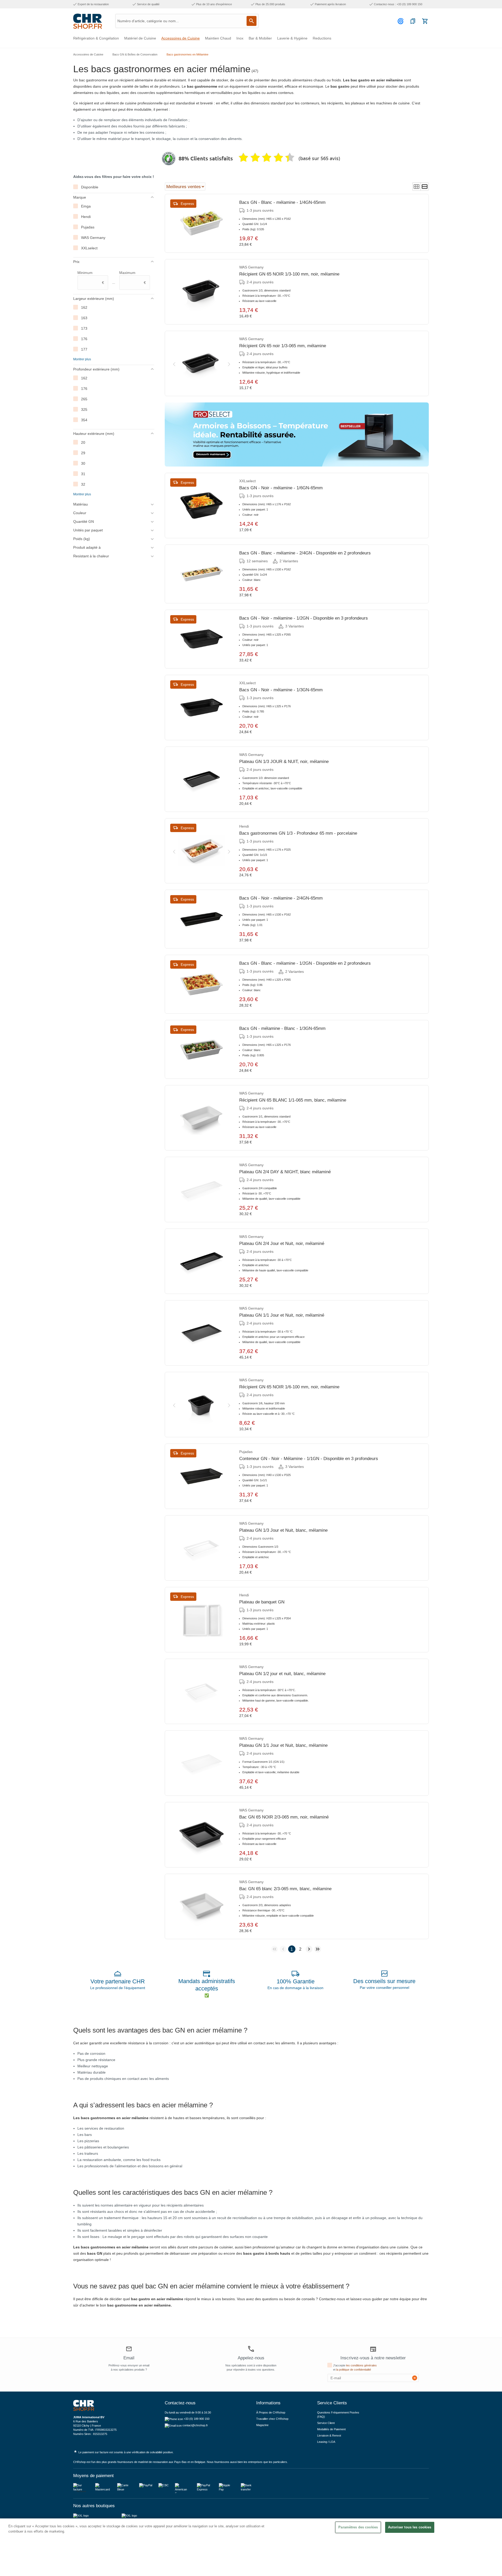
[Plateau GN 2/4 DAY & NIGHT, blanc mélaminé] (202, 1189)
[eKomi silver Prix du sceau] (169, 159)
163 (84, 318)
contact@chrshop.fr (195, 2425)
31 (83, 474)
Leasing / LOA (326, 2442)
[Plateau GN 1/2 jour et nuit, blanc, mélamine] (202, 1691)
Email (129, 2358)
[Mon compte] (401, 21)
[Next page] (309, 1949)
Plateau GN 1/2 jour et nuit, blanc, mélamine (282, 1674)
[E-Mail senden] (415, 2378)
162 (84, 307)
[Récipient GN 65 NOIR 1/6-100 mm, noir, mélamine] (202, 1405)
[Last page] (318, 1949)
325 (84, 409)
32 (83, 484)
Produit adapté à (87, 547)
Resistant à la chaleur (91, 556)
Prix (76, 262)
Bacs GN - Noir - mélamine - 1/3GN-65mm (281, 690)
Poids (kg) (82, 539)
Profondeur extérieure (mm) (96, 369)
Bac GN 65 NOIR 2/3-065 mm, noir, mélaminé (284, 1817)
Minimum (91, 278)
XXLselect (89, 248)
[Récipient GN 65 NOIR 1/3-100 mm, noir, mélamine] (202, 292)
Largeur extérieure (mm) (94, 299)
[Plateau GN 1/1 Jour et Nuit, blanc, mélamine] (202, 1763)
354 (84, 420)
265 (84, 399)
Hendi (86, 217)
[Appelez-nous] (251, 2349)
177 (84, 349)
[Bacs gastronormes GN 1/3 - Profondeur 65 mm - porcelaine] (202, 851)
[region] (251, 2547)
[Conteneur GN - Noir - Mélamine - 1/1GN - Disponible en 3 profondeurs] (202, 1476)
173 (84, 328)
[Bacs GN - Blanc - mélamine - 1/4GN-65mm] (202, 223)
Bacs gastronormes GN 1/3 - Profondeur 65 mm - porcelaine (298, 833)
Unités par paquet (88, 530)
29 (83, 453)
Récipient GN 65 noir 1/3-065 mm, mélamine (283, 346)
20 (83, 442)
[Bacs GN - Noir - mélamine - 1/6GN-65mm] (202, 506)
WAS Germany (93, 238)
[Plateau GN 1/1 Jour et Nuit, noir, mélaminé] (202, 1333)
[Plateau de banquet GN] (202, 1620)
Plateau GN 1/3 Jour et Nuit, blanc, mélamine (283, 1530)
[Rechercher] (252, 21)
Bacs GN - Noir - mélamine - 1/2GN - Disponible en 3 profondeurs (304, 618)
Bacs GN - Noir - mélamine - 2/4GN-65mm (281, 898)
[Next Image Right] (229, 363)
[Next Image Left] (174, 363)
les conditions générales (361, 2365)
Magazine (262, 2425)
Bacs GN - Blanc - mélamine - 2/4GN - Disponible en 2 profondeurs (305, 553)
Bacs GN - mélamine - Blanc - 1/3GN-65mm (282, 1028)
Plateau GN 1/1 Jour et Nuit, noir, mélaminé (282, 1315)
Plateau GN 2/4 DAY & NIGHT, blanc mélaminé (285, 1172)
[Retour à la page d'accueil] (88, 21)
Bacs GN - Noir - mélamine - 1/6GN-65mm (281, 488)
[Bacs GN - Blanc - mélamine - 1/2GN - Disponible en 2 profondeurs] (202, 984)
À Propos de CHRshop (271, 2412)
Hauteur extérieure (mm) (94, 434)
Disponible (90, 187)
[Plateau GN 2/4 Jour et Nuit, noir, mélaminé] (202, 1261)
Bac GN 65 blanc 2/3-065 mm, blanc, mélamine (285, 1889)
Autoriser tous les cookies (410, 2527)
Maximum (133, 278)
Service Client (326, 2423)
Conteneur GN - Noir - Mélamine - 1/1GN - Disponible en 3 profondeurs (309, 1459)
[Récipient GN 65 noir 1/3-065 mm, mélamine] (202, 363)
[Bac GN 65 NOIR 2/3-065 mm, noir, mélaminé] (202, 1835)
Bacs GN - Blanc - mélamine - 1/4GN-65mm (282, 202)
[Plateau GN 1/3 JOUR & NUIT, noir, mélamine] (202, 779)
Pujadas (88, 227)
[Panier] (425, 21)
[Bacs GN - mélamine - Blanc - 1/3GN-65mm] (202, 1050)
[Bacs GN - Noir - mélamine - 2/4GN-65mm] (202, 919)
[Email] (129, 2350)
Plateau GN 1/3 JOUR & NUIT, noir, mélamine (284, 762)
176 (84, 339)
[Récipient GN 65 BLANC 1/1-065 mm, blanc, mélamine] (202, 1118)
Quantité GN (84, 521)
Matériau (81, 504)
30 (83, 463)
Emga (86, 206)
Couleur (80, 513)
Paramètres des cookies (358, 2527)
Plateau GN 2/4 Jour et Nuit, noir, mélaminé (282, 1244)
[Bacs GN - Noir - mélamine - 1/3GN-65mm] (202, 708)
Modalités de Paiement (331, 2429)
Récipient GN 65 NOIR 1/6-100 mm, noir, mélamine (289, 1387)
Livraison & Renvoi (329, 2435)
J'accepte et (355, 2367)
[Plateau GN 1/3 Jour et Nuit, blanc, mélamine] (202, 1548)
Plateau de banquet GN (262, 1602)
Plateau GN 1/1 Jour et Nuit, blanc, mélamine (283, 1745)
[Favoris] (413, 21)
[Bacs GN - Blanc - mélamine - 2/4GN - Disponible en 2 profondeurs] (202, 574)
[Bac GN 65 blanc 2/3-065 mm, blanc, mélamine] (202, 1906)
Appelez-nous (251, 2358)
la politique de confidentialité (354, 2370)
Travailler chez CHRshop (272, 2419)
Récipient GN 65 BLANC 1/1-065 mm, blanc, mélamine (293, 1100)
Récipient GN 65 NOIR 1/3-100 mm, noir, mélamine (289, 274)
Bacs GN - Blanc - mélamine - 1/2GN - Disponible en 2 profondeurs (305, 963)
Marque (80, 197)
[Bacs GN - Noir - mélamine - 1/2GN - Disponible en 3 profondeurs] (202, 639)
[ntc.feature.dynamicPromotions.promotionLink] (297, 434)
